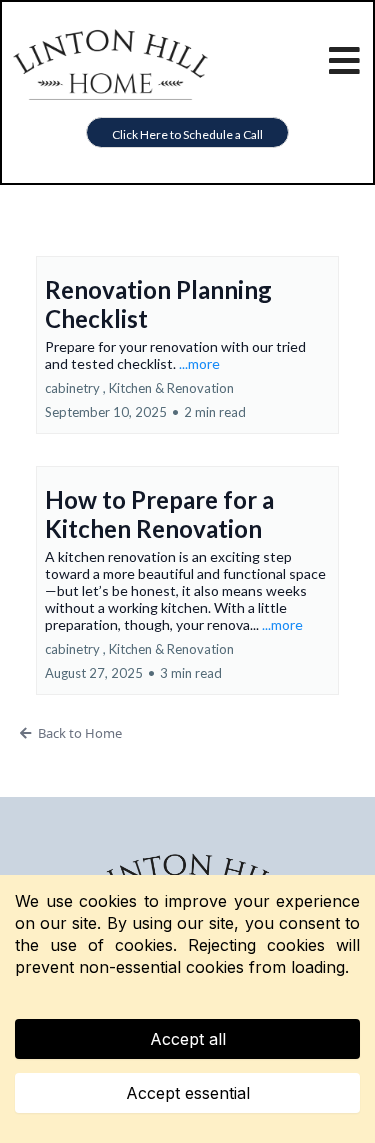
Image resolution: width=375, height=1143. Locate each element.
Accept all (188, 1039)
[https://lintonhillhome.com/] (110, 62)
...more (199, 363)
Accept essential (188, 1093)
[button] (346, 65)
